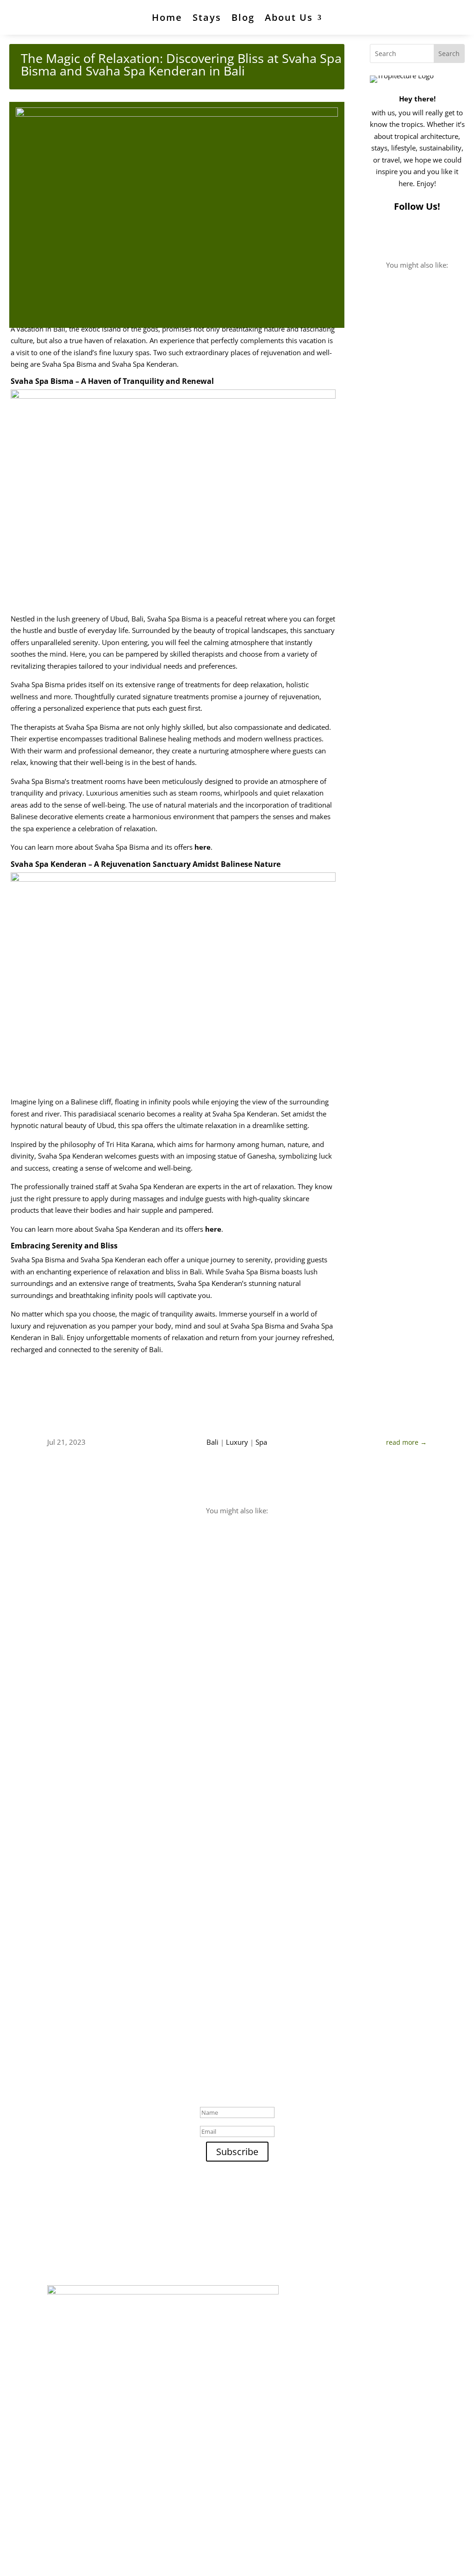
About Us (289, 17)
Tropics (433, 357)
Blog (243, 17)
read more (396, 525)
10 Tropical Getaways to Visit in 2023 (128, 1941)
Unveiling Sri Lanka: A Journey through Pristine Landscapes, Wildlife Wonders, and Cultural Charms (233, 1843)
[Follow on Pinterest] (396, 236)
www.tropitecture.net (126, 2222)
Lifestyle (70, 1955)
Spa (261, 1442)
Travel (66, 1861)
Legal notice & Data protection (236, 2541)
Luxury (237, 1442)
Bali (212, 1442)
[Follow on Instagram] (377, 236)
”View (392, 1191)
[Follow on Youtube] (414, 236)
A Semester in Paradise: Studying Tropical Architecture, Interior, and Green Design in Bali (416, 646)
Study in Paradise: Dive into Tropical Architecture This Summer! (414, 950)
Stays (207, 17)
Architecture (398, 357)
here (203, 847)
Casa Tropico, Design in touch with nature (410, 334)
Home (167, 17)
